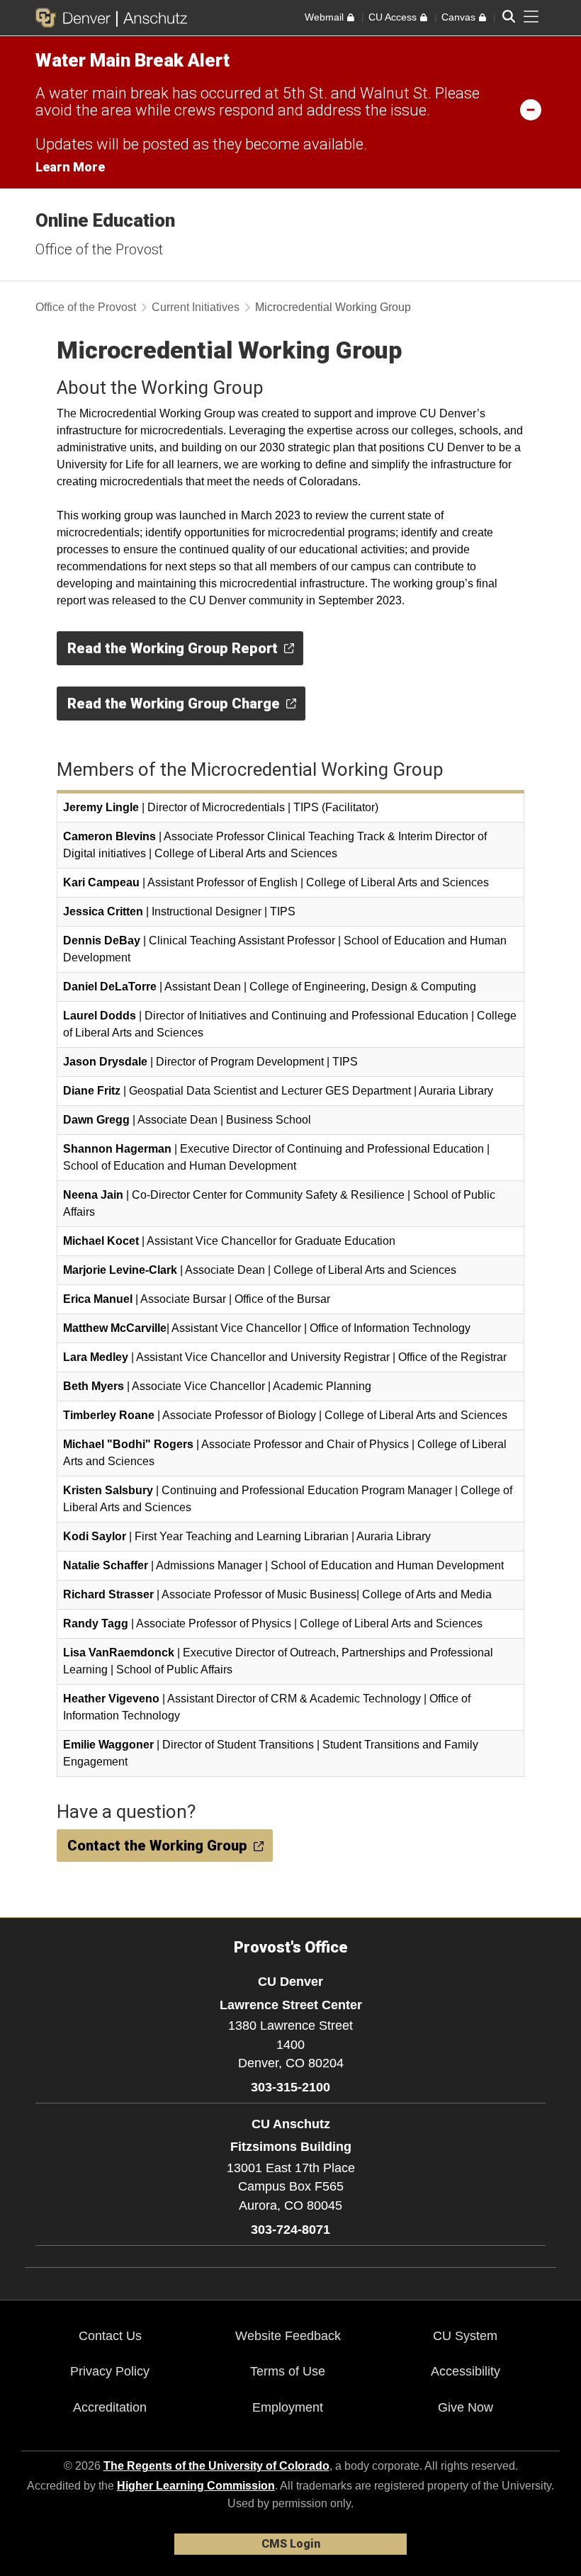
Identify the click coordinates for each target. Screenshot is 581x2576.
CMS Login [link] (291, 2544)
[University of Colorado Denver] (76, 18)
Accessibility (466, 2371)
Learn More (70, 167)
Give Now (466, 2407)
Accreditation (110, 2407)
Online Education (105, 220)
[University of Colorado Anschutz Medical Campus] (152, 18)
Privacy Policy (110, 2371)
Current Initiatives (196, 307)
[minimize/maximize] (531, 109)
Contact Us (110, 2336)
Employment (288, 2407)
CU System (465, 2336)
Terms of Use (288, 2371)
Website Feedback (288, 2336)
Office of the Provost (99, 249)
